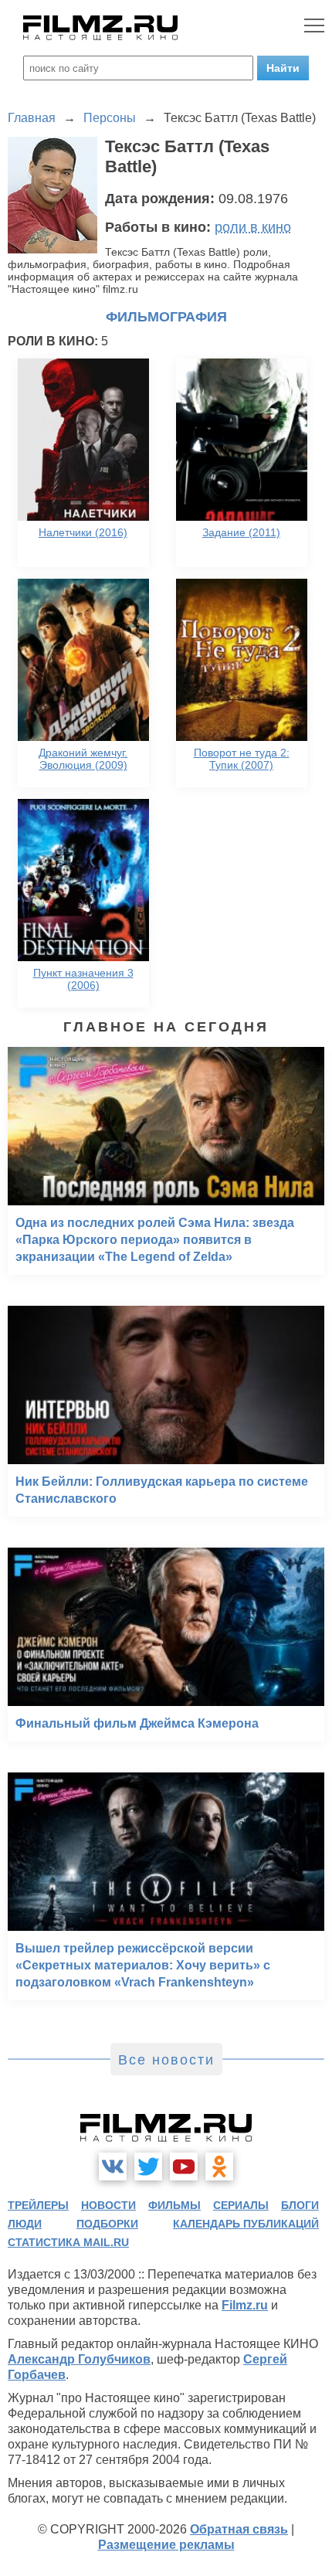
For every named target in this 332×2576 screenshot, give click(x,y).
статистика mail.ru (68, 2242)
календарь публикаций (246, 2224)
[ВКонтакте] (113, 2166)
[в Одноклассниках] (219, 2166)
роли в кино (253, 227)
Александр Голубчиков (79, 2359)
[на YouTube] (184, 2166)
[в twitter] (148, 2166)
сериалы (241, 2205)
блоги (300, 2205)
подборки (107, 2224)
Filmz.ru (245, 2305)
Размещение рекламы (166, 2545)
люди (25, 2224)
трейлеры (38, 2205)
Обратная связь (239, 2529)
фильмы (174, 2205)
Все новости (166, 2060)
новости (108, 2205)
